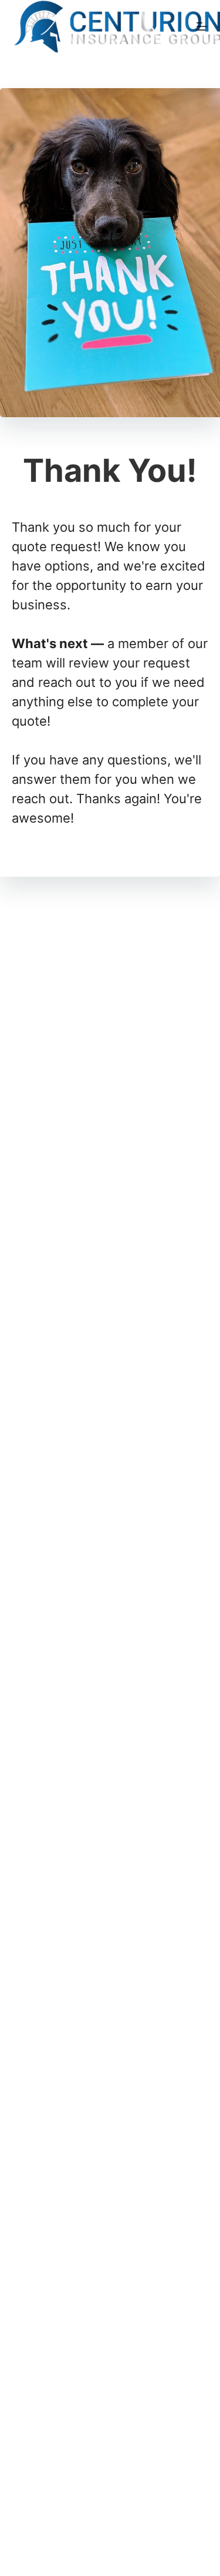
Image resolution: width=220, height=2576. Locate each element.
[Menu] (202, 26)
